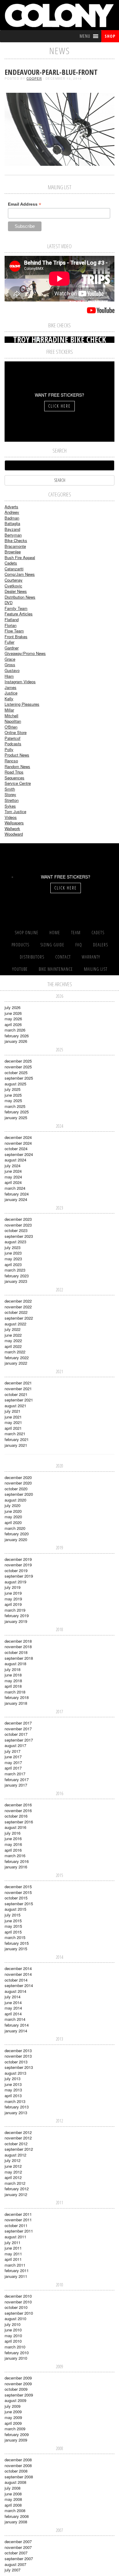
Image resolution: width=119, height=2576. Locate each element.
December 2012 (18, 2132)
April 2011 (13, 2259)
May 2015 (13, 1926)
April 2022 (13, 1346)
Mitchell (11, 716)
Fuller (9, 642)
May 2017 (13, 1762)
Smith (10, 789)
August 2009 (15, 2400)
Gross (10, 665)
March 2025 (15, 1106)
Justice (11, 693)
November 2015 (18, 1892)
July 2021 (13, 1411)
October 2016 (16, 1816)
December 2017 (18, 1723)
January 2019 (16, 1621)
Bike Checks (16, 540)
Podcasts (13, 744)
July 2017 (13, 1751)
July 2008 (13, 2488)
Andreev (12, 512)
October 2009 (16, 2389)
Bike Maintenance (56, 969)
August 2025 (15, 1084)
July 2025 (13, 1089)
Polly (9, 749)
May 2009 (13, 2417)
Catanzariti (14, 569)
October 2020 (16, 1489)
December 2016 (18, 1805)
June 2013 (13, 2084)
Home (55, 933)
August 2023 (15, 1242)
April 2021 (13, 1428)
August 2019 (15, 1582)
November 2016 (18, 1810)
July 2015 (13, 1915)
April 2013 (13, 2096)
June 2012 (13, 2166)
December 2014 (18, 1968)
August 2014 (15, 1991)
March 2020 (15, 1528)
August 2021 (15, 1406)
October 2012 (16, 2144)
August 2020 (15, 1500)
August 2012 (15, 2155)
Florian (11, 625)
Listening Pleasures (22, 704)
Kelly (9, 699)
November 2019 (18, 1565)
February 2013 (17, 2107)
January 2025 (16, 1117)
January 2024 (16, 1199)
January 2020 (16, 1539)
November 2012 (18, 2138)
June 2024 (13, 1171)
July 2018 (13, 1669)
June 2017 (13, 1757)
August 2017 (15, 1745)
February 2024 (17, 1194)
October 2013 (16, 2062)
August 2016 (15, 1827)
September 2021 (19, 1400)
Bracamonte (15, 546)
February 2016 (17, 1861)
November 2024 (18, 1143)
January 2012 (16, 2194)
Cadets (11, 563)
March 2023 (15, 1270)
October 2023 (16, 1230)
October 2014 (16, 1980)
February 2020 (17, 1534)
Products (20, 945)
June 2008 (13, 2494)
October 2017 (16, 1734)
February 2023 (17, 1276)
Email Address (25, 204)
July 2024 (13, 1166)
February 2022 (17, 1358)
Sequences (14, 778)
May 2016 (13, 1844)
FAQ (79, 945)
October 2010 (16, 2307)
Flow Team (14, 631)
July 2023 (13, 1247)
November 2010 (18, 2302)
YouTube (20, 969)
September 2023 (19, 1236)
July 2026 (13, 1007)
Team (76, 933)
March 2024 (15, 1188)
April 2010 (13, 2341)
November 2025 (18, 1067)
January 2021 (16, 1445)
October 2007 (16, 2553)
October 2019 (16, 1570)
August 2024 (15, 1160)
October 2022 (16, 1312)
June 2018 (13, 1675)
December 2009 (18, 2378)
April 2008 (13, 2505)
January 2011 (16, 2276)
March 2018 (15, 1692)
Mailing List (96, 969)
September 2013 (19, 2067)
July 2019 (13, 1587)
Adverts (11, 507)
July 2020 (13, 1505)
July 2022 (13, 1329)
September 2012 (19, 2149)
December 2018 (18, 1641)
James (11, 687)
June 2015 (13, 1921)
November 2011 (18, 2220)
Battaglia (12, 523)
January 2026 (16, 1041)
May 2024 (13, 1177)
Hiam (9, 676)
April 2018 (13, 1686)
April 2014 (13, 2014)
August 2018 (15, 1664)
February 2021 (17, 1439)
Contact (63, 957)
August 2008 (15, 2482)
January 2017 (16, 1785)
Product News (17, 755)
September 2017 (19, 1740)
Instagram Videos (20, 682)
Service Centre (18, 783)
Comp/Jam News (20, 574)
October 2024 (16, 1149)
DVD (9, 602)
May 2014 (13, 2008)
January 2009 (16, 2440)
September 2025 (19, 1078)
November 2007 (18, 2547)
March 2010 (15, 2347)
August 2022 (15, 1324)
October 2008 (16, 2471)
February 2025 (17, 1112)
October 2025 (16, 1072)
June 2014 (13, 2002)
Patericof (13, 738)
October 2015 (16, 1898)
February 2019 (17, 1615)
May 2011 (13, 2254)
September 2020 (19, 1494)
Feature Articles (19, 614)
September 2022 (19, 1318)
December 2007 (18, 2541)
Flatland (12, 620)
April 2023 (13, 1264)
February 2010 (17, 2353)
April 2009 (13, 2423)
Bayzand (12, 529)
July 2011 (13, 2242)
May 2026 (13, 1019)
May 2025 (13, 1100)
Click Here (60, 406)
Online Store (16, 732)
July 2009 (13, 2406)
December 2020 (18, 1477)
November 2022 (18, 1307)
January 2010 (16, 2358)
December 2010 (18, 2296)
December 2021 (18, 1383)
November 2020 (18, 1483)
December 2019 (18, 1559)
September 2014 (19, 1985)
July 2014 (13, 1997)
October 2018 (16, 1652)
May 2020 (13, 1517)
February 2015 (17, 1943)
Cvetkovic (13, 586)
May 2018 (13, 1681)
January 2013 (16, 2113)
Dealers (101, 945)
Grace (10, 659)
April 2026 (13, 1024)
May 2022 (13, 1340)
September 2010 (19, 2313)
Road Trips (14, 772)
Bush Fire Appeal (20, 557)
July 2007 (13, 2570)
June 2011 (13, 2248)
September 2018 (19, 1658)
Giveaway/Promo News (25, 653)
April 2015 (13, 1932)
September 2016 (19, 1822)
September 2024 (19, 1154)
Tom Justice (15, 811)
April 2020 (13, 1522)
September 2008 (19, 2477)
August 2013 (15, 2073)
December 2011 (18, 2214)
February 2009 (17, 2434)
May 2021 (13, 1422)
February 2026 (17, 1036)
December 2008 (18, 2460)
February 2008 (17, 2516)
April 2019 (13, 1604)
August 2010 (15, 2318)
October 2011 (16, 2225)
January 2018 (16, 1703)
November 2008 (18, 2465)
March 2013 (15, 2101)
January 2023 (16, 1281)
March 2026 (15, 1030)
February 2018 (17, 1697)
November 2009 (18, 2384)
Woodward (14, 834)
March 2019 (15, 1610)
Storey (10, 794)
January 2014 (16, 2031)
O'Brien (11, 727)
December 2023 (18, 1219)
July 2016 (13, 1833)
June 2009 (13, 2412)
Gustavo (12, 670)
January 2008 (16, 2522)
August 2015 (15, 1909)
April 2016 (13, 1850)
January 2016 (16, 1867)
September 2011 (19, 2231)
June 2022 (13, 1335)
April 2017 (13, 1768)
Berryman (13, 535)
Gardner (12, 648)
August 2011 (15, 2237)
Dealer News (16, 591)
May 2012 (13, 2172)
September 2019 (19, 1576)
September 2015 (19, 1904)
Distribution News (20, 597)
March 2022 (15, 1352)
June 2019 (13, 1593)
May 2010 (13, 2336)
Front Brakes (16, 637)
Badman (12, 518)
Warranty (91, 957)
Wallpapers (14, 823)
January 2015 (16, 1949)
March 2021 (15, 1434)
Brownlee (13, 552)
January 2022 (16, 1363)
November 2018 (18, 1647)
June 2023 (13, 1253)
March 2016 (15, 1855)
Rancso (11, 761)
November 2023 (18, 1225)
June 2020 (13, 1511)
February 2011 (17, 2270)
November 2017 (18, 1729)
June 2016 (13, 1838)
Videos (11, 817)
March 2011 (15, 2265)
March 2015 (15, 1937)
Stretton (12, 800)
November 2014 (18, 1974)
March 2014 (15, 2019)
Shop (110, 36)
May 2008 (13, 2499)
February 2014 (17, 2025)
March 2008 (15, 2510)
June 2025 (13, 1095)
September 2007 (19, 2559)
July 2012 (13, 2160)
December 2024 (18, 1137)
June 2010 (13, 2330)
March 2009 (15, 2429)
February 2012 (17, 2189)
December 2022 (18, 1301)
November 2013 (18, 2056)
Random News (17, 766)
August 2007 (15, 2564)
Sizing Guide (52, 945)
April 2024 (13, 1182)
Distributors (32, 957)
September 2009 (19, 2395)
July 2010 (13, 2324)
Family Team (16, 608)
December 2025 (18, 1061)
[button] (85, 36)
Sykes (10, 806)
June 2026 (13, 1013)
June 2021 (13, 1417)
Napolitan (13, 721)
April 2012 (13, 2177)
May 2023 (13, 1259)
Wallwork (12, 828)
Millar (9, 710)
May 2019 (13, 1599)
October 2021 (16, 1394)
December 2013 (18, 2050)
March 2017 (15, 1774)
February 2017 (17, 1779)
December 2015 (18, 1887)
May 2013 (13, 2090)
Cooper (34, 78)
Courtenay (14, 580)
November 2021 (18, 1389)
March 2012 (15, 2183)
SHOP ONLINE (27, 933)
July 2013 (13, 2078)
